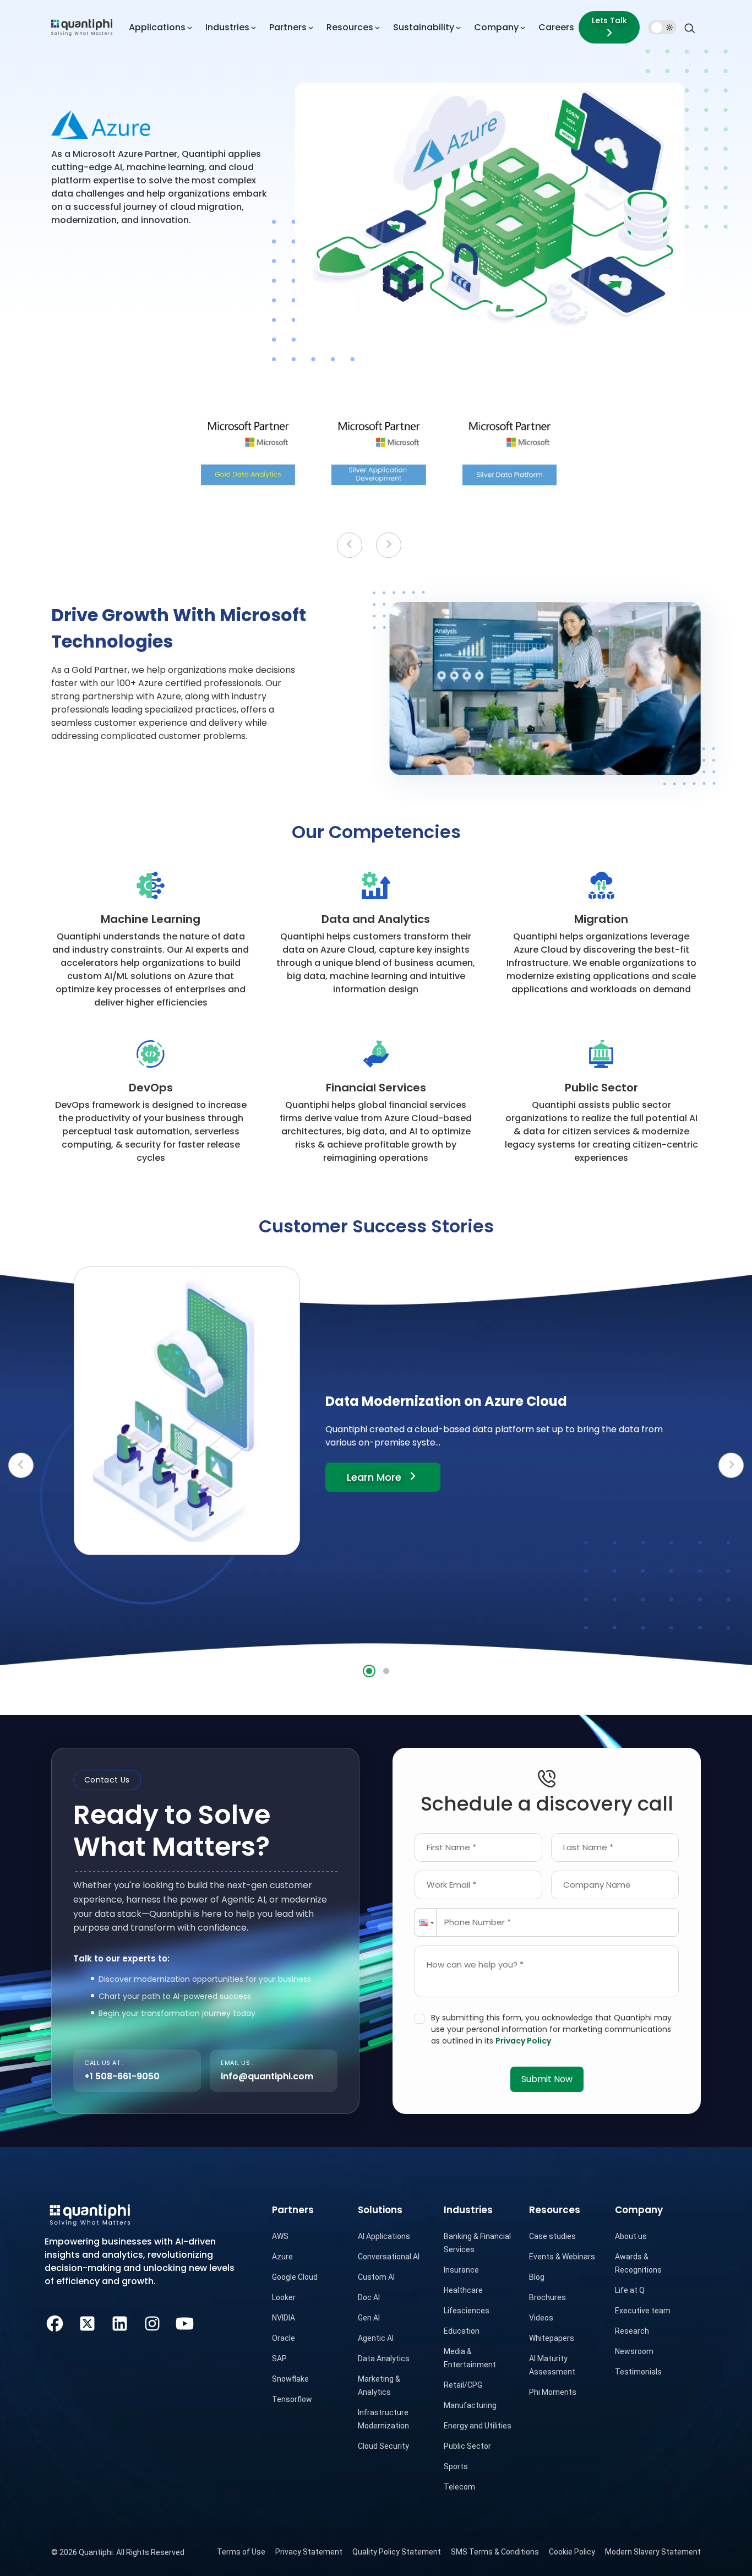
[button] (426, 1922)
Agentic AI (376, 2338)
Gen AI (369, 2318)
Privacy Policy (523, 2041)
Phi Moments (553, 2392)
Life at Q (630, 2290)
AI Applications (384, 2236)
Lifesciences (467, 2311)
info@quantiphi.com (267, 2076)
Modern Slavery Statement (653, 2552)
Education (462, 2331)
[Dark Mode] (662, 28)
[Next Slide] (389, 545)
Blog (537, 2277)
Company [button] (496, 27)
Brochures (547, 2297)
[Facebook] (55, 2322)
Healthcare (463, 2290)
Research (632, 2331)
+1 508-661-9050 (122, 2076)
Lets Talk (609, 20)
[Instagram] (152, 2322)
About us (631, 2236)
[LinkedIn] (120, 2322)
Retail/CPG (463, 2385)
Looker (284, 2297)
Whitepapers (552, 2338)
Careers (556, 27)
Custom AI (376, 2277)
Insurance (461, 2270)
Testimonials (638, 2372)
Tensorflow (292, 2399)
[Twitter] (87, 2322)
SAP (279, 2358)
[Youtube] (185, 2322)
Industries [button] (227, 27)
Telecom (459, 2487)
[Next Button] (731, 1465)
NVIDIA (284, 2318)
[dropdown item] (82, 27)
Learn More (394, 1477)
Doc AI (369, 2297)
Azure (282, 2257)
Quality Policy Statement (397, 2552)
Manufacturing (470, 2405)
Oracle (284, 2338)
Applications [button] (157, 27)
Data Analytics (384, 2358)
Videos (541, 2318)
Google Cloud (295, 2277)
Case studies (552, 2236)
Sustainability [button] (424, 27)
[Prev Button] (21, 1465)
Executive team (643, 2311)
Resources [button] (350, 27)
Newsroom (634, 2351)
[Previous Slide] (350, 545)
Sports (456, 2466)
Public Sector (467, 2446)
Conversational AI (389, 2257)
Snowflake (290, 2379)
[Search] (690, 27)
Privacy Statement (309, 2552)
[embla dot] (369, 1671)
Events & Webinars (562, 2257)
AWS (280, 2236)
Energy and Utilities (478, 2426)
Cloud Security (383, 2446)
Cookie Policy (572, 2552)
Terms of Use (241, 2552)
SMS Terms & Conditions (495, 2552)
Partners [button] (288, 27)
